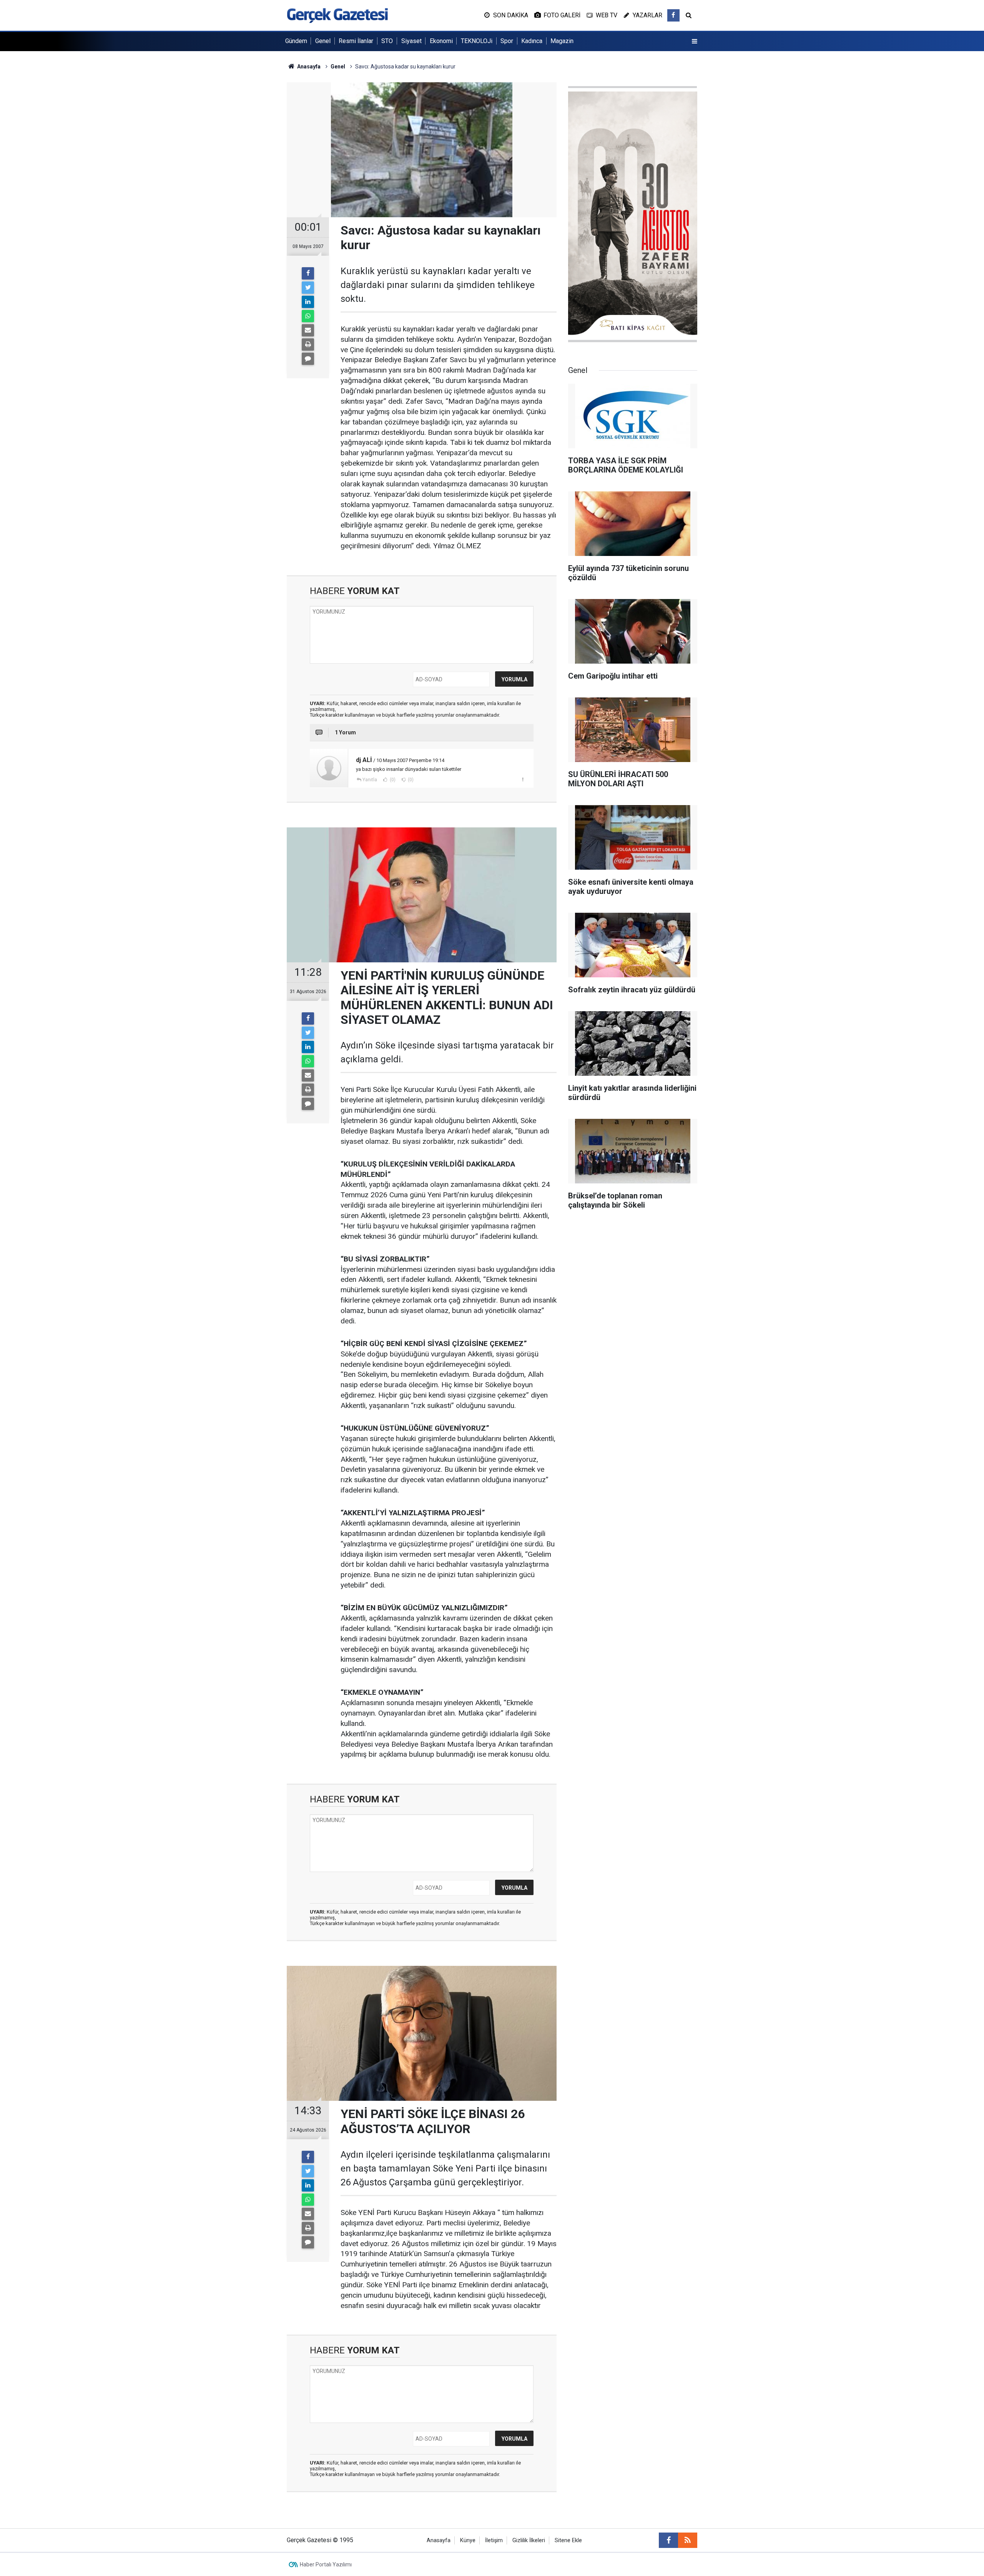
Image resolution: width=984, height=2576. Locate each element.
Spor (507, 41)
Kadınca (532, 41)
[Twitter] (308, 288)
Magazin (562, 41)
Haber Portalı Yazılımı (326, 2564)
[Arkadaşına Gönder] (308, 330)
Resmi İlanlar (356, 41)
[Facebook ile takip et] (673, 15)
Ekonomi (441, 41)
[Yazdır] (308, 344)
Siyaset (411, 41)
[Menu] (695, 42)
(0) (392, 780)
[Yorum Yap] (308, 359)
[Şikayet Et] (523, 779)
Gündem (296, 41)
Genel (323, 41)
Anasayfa (439, 2540)
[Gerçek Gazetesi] (337, 15)
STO (387, 41)
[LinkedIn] (308, 302)
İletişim (494, 2540)
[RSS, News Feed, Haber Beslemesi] (688, 2540)
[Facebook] (308, 273)
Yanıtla (370, 780)
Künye (468, 2540)
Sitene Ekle (568, 2540)
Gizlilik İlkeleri (529, 2540)
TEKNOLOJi (477, 41)
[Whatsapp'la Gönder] (308, 316)
